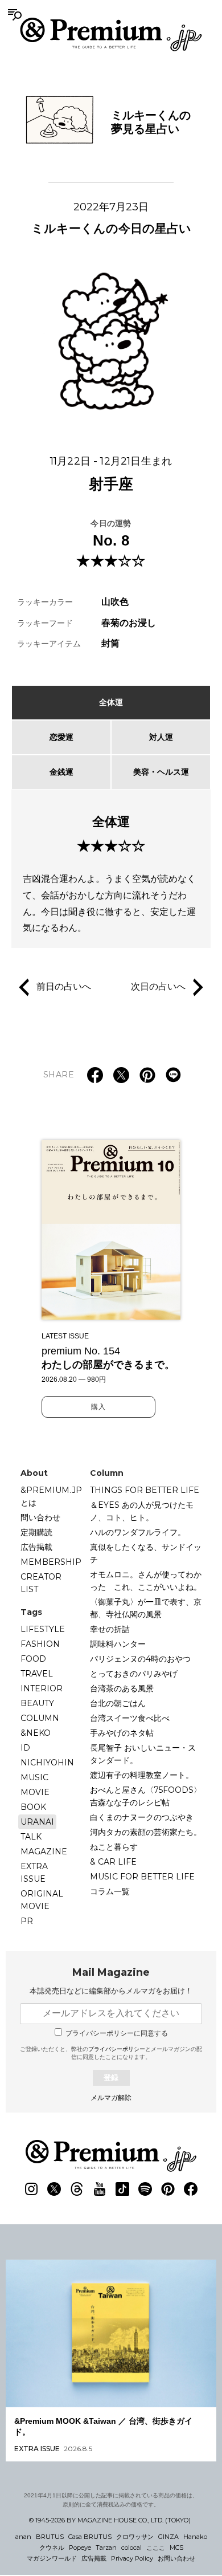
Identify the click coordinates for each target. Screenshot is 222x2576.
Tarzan (106, 2547)
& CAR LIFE (113, 1862)
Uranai (37, 1822)
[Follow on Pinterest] (168, 2189)
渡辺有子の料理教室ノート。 (142, 1775)
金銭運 (61, 772)
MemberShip (51, 1562)
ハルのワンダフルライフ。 (138, 1532)
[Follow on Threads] (77, 2189)
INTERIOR (42, 1688)
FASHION (40, 1644)
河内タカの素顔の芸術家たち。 (146, 1832)
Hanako (195, 2537)
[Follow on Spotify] (145, 2189)
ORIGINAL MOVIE (42, 1900)
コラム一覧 (110, 1891)
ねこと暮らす (114, 1847)
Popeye (80, 2547)
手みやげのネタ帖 (122, 1733)
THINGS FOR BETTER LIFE (145, 1490)
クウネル (52, 2547)
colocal (131, 2547)
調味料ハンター (118, 1644)
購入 (98, 1407)
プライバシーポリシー (117, 2049)
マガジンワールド (52, 2558)
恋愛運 (61, 737)
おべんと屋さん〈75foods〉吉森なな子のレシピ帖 (146, 1796)
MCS (176, 2547)
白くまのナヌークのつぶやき (142, 1817)
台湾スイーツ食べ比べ (130, 1718)
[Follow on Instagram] (31, 2189)
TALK (31, 1837)
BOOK (33, 1807)
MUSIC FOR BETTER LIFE (142, 1877)
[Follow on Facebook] (191, 2189)
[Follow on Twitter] (54, 2189)
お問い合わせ (176, 2558)
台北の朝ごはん (118, 1703)
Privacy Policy (132, 2558)
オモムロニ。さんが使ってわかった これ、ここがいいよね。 (146, 1581)
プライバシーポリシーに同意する (117, 2033)
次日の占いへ (158, 986)
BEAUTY (37, 1703)
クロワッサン (135, 2537)
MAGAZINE (44, 1851)
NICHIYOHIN (47, 1763)
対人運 (161, 737)
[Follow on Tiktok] (122, 2189)
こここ (156, 2547)
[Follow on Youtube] (100, 2189)
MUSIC (34, 1777)
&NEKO (36, 1733)
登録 (111, 2078)
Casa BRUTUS (90, 2537)
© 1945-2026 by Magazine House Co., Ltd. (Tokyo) (110, 2520)
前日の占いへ (64, 986)
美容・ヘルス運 (161, 772)
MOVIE (35, 1792)
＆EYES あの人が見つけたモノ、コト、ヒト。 (142, 1511)
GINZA (168, 2537)
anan (23, 2537)
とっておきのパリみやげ (134, 1674)
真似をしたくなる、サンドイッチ (146, 1553)
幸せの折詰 (110, 1629)
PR (27, 1921)
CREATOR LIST (41, 1583)
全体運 (111, 702)
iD (25, 1748)
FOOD (33, 1659)
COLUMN (40, 1718)
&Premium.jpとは (51, 1496)
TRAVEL (37, 1674)
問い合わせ (40, 1517)
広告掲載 (36, 1547)
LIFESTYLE (43, 1629)
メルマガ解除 (111, 2098)
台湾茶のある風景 (122, 1688)
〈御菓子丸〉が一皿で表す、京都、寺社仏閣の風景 (146, 1608)
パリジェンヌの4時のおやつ (140, 1659)
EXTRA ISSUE (34, 1873)
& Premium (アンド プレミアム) (111, 34)
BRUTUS (50, 2537)
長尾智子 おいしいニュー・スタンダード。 (143, 1754)
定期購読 (36, 1532)
